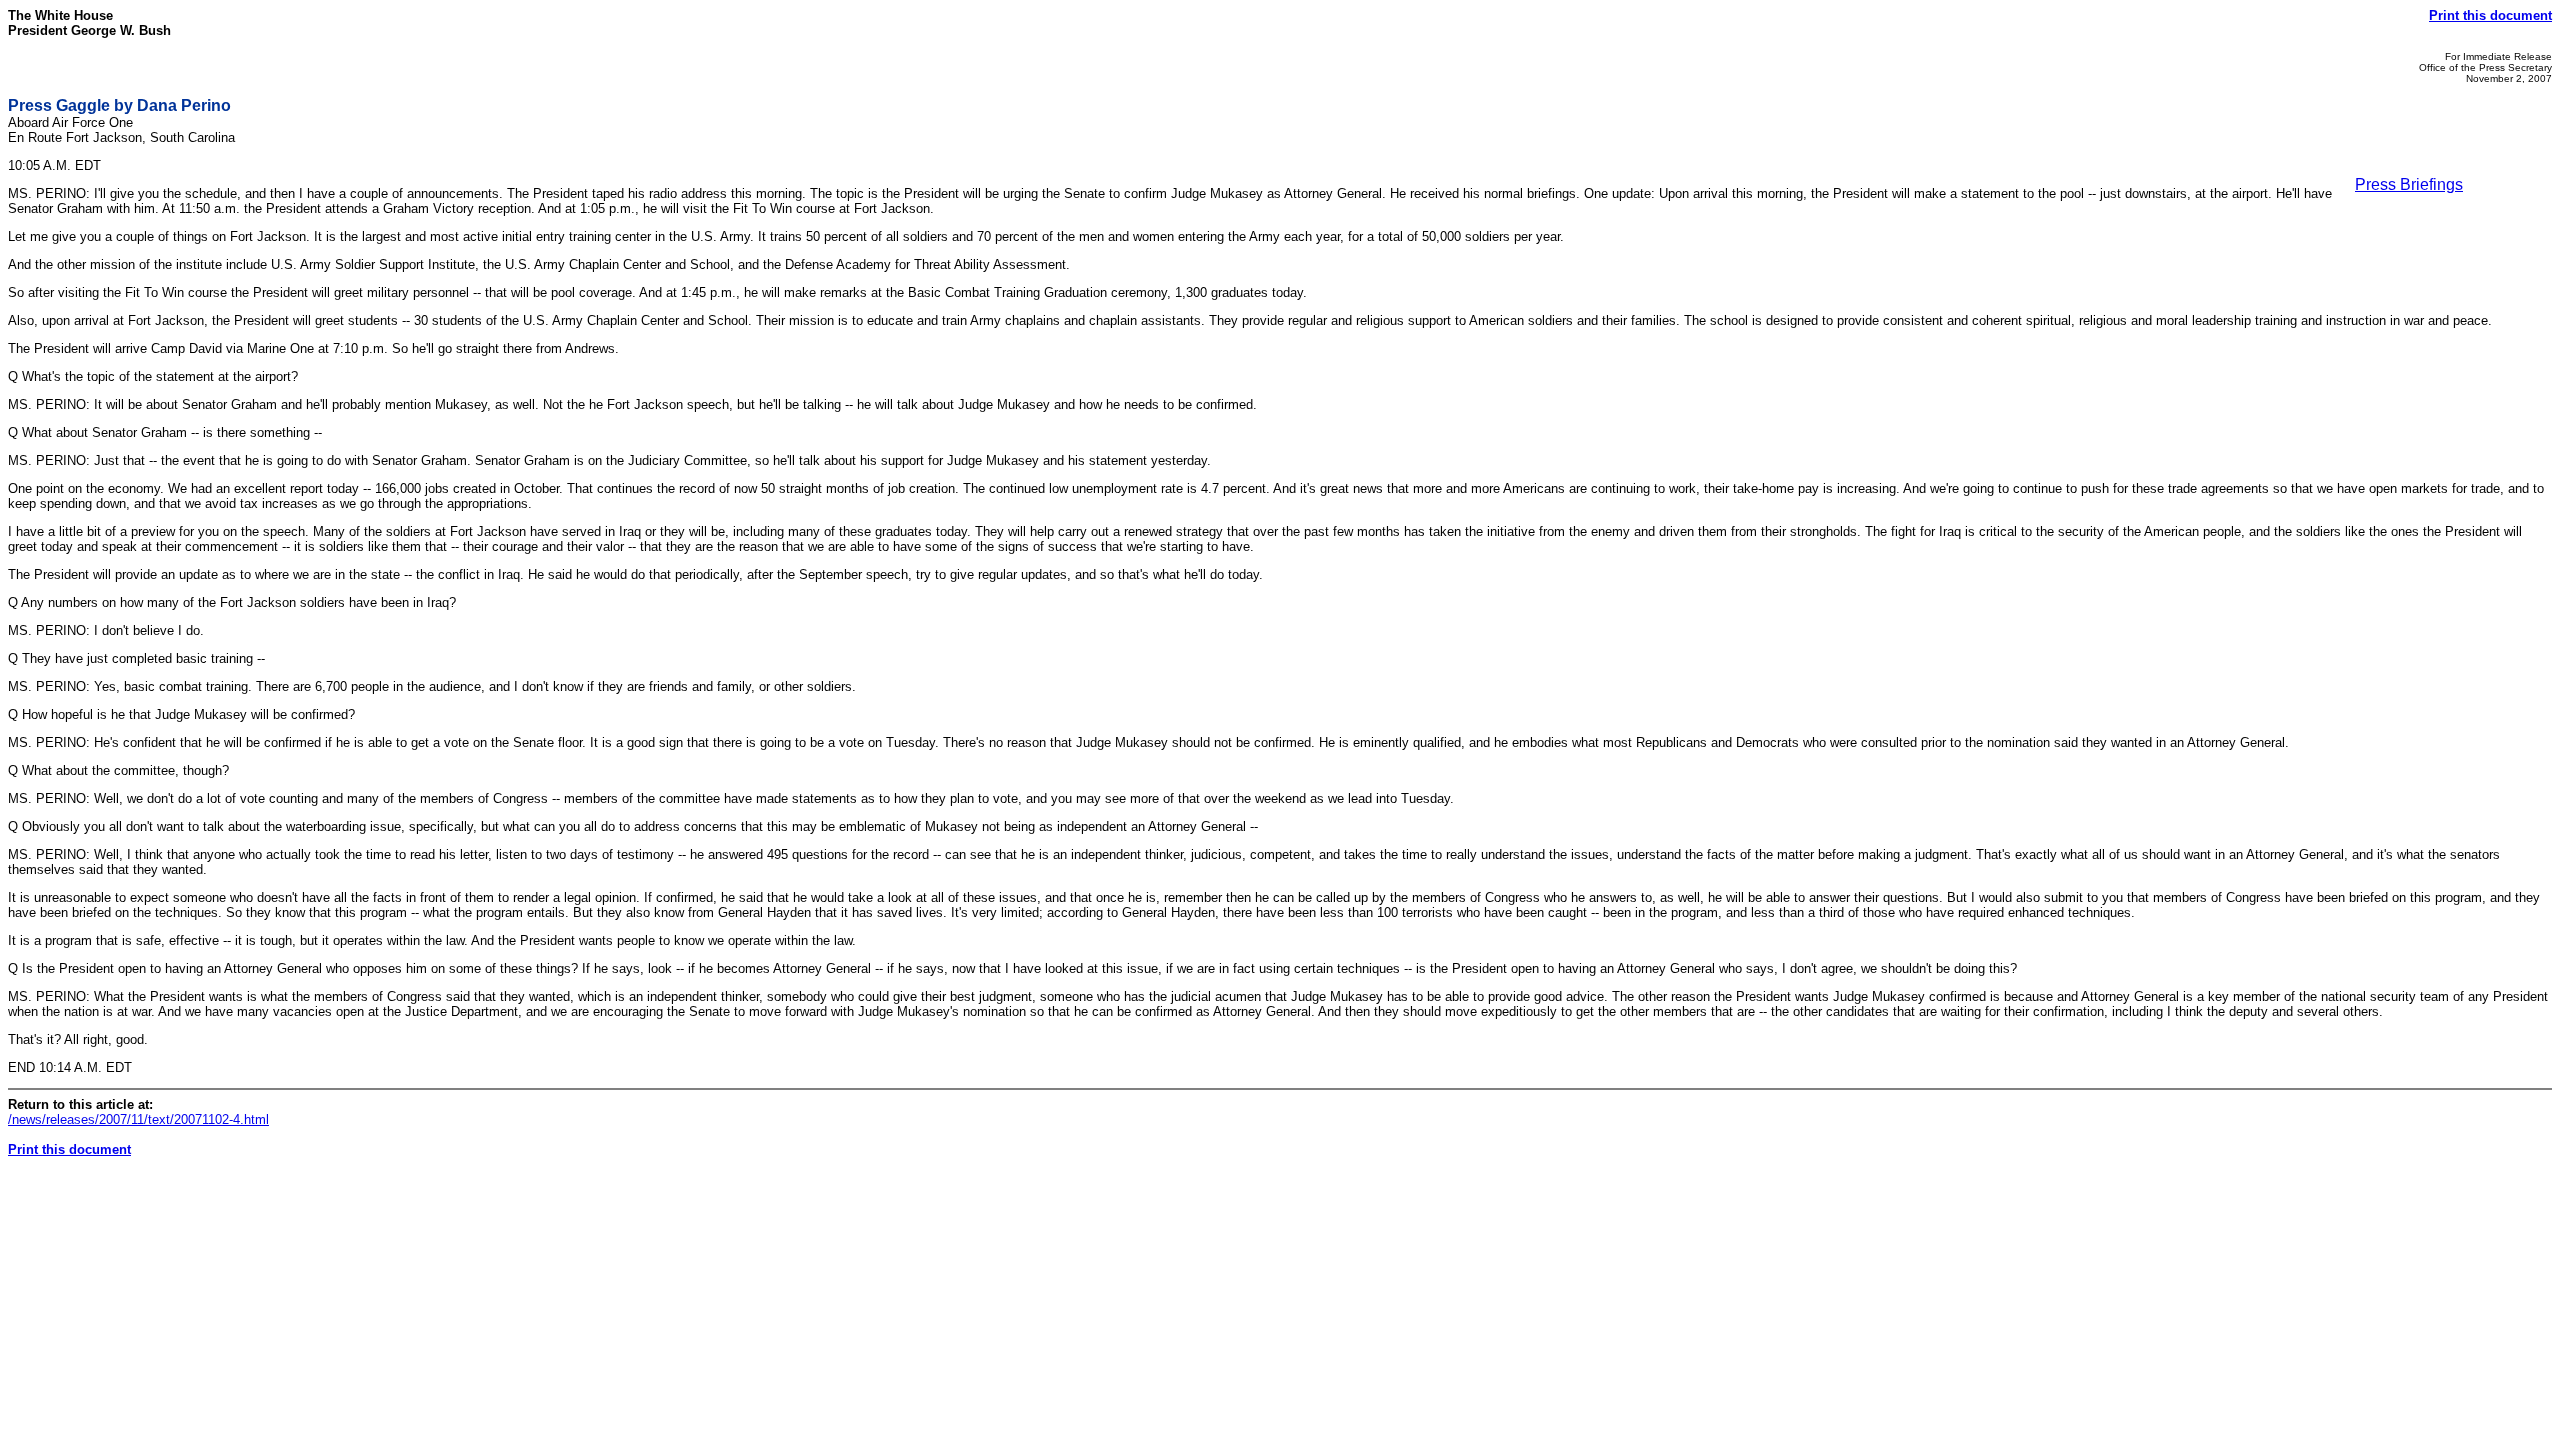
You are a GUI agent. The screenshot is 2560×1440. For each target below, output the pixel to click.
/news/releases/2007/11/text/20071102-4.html (138, 1119)
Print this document (2490, 15)
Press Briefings (2409, 184)
